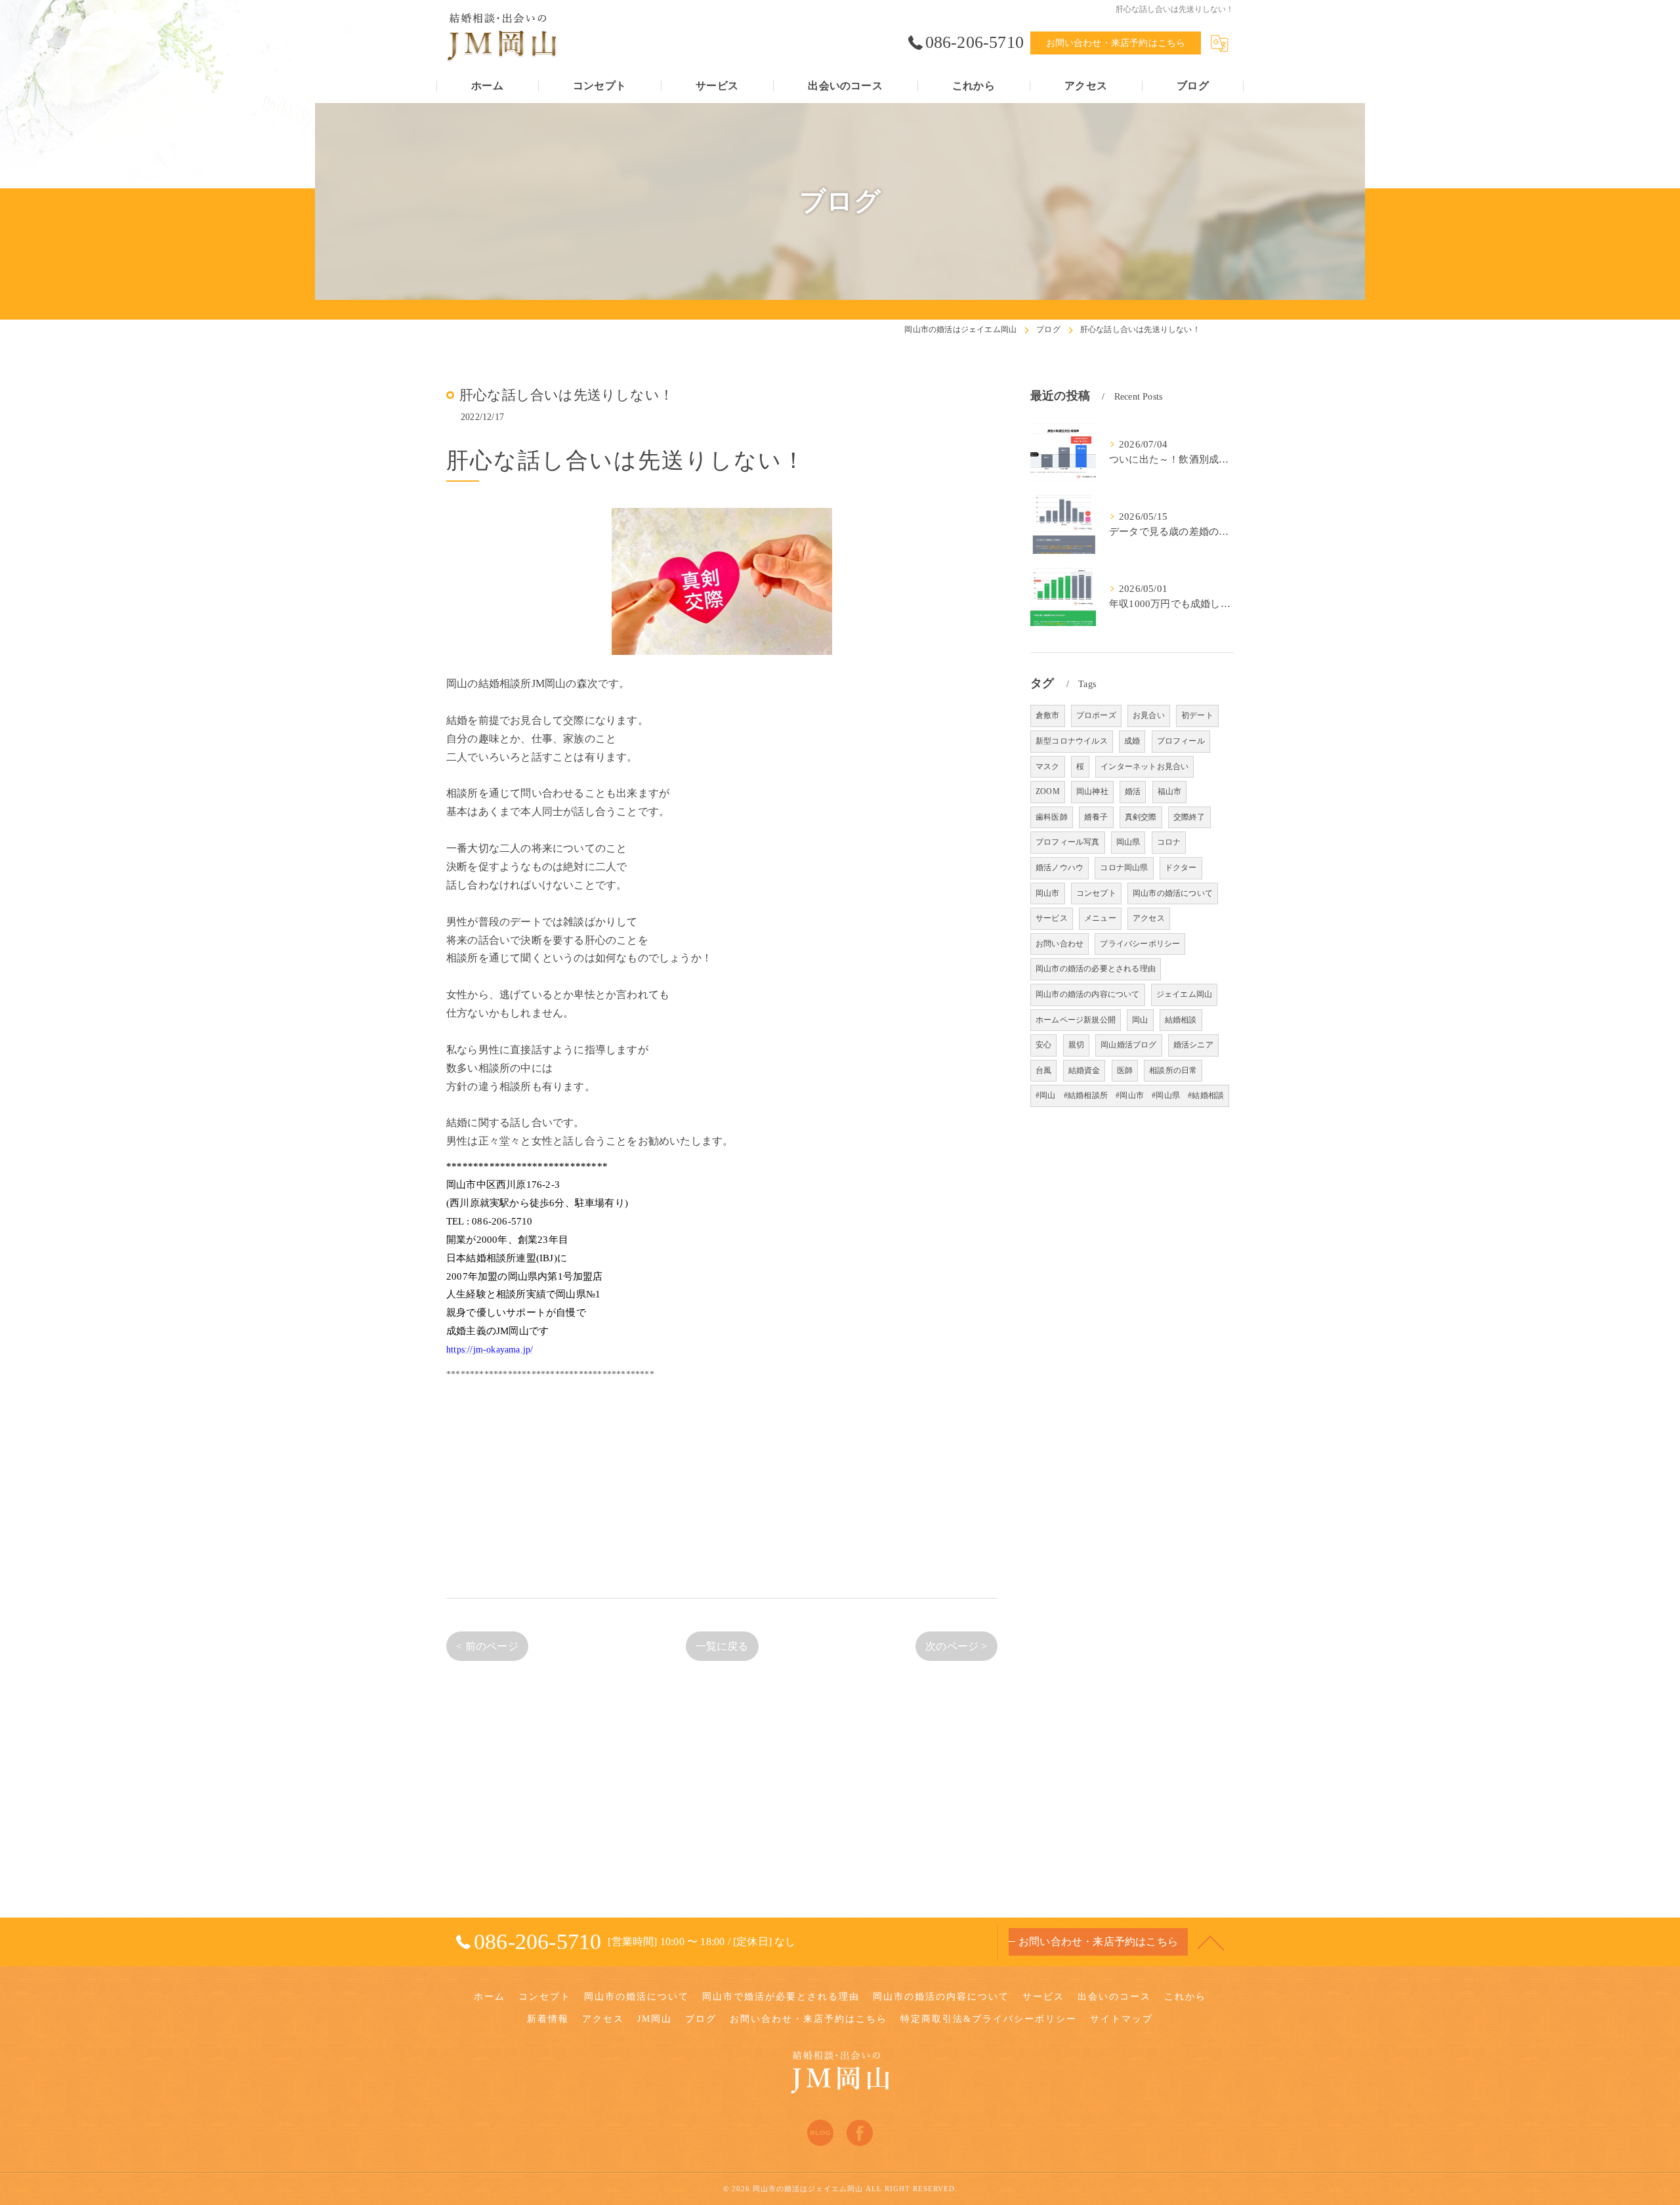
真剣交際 (1141, 817)
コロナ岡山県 (1124, 868)
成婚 (1132, 741)
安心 (1043, 1045)
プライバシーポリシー (1140, 944)
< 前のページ (487, 1646)
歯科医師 (1052, 817)
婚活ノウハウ (1060, 868)
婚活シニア (1193, 1045)
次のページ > (956, 1646)
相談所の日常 (1173, 1070)
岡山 (1140, 1020)
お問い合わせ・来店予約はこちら (1116, 43)
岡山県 (1128, 842)
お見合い (1149, 715)
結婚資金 (1084, 1070)
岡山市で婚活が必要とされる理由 (781, 1997)
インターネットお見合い (1144, 766)
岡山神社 (1092, 791)
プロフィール (1181, 741)
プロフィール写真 (1068, 842)
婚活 (1133, 791)
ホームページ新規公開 (1076, 1020)
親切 (1076, 1045)
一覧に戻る (722, 1646)
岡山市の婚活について (1173, 893)
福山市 (1170, 791)
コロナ (1169, 842)
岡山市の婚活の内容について (1088, 994)
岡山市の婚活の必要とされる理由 (1096, 969)
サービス (1052, 918)
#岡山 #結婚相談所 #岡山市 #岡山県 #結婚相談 (1130, 1095)
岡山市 (1048, 893)
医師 (1125, 1070)
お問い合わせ (1060, 944)
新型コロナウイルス (1072, 741)
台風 (1043, 1070)
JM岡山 (655, 2019)
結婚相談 (1181, 1020)
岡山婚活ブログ (1128, 1045)
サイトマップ (1122, 2019)
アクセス (1149, 918)
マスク (1048, 766)
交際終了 (1189, 817)
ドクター (1181, 868)
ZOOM (1048, 791)
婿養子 (1096, 817)
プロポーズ (1096, 715)
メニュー (1100, 918)
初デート (1197, 715)
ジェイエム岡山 (1184, 994)
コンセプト (1096, 893)
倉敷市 (1048, 715)
